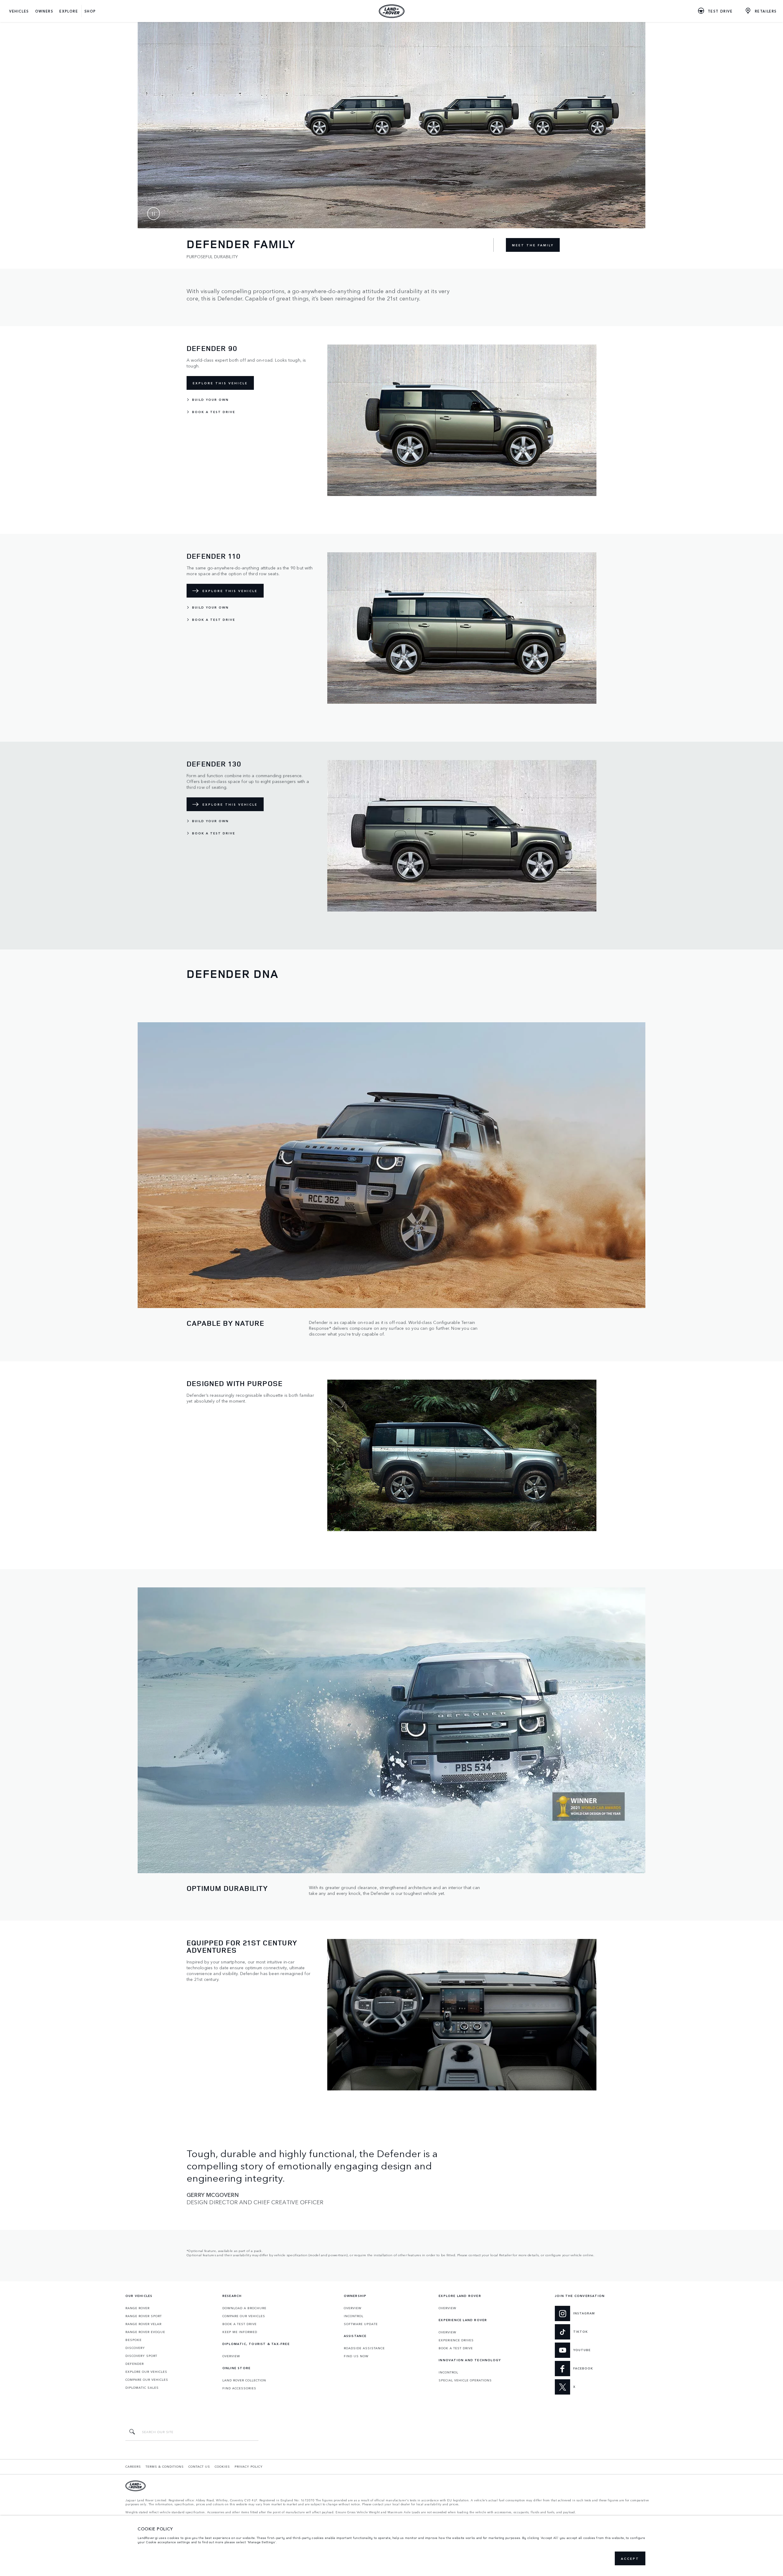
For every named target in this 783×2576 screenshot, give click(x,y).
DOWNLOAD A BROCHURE (244, 2308)
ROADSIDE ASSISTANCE (364, 2348)
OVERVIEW (231, 2356)
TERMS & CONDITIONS (165, 2466)
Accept (630, 2559)
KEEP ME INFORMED (240, 2332)
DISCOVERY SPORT (141, 2356)
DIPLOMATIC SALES (142, 2388)
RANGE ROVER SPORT (144, 2316)
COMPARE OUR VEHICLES (147, 2380)
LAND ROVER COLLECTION (244, 2380)
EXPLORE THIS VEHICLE (220, 383)
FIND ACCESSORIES (239, 2388)
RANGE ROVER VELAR (143, 2324)
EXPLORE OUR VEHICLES (146, 2372)
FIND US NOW (356, 2356)
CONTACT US (199, 2466)
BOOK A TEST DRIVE (239, 2324)
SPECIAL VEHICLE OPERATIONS (465, 2380)
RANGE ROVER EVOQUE (145, 2332)
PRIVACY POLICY (249, 2466)
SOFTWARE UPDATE (361, 2324)
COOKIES (222, 2466)
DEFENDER (135, 2364)
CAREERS (133, 2466)
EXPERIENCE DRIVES (456, 2340)
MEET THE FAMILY (533, 245)
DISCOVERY (135, 2348)
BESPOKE (134, 2340)
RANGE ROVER (137, 2308)
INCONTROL (354, 2316)
